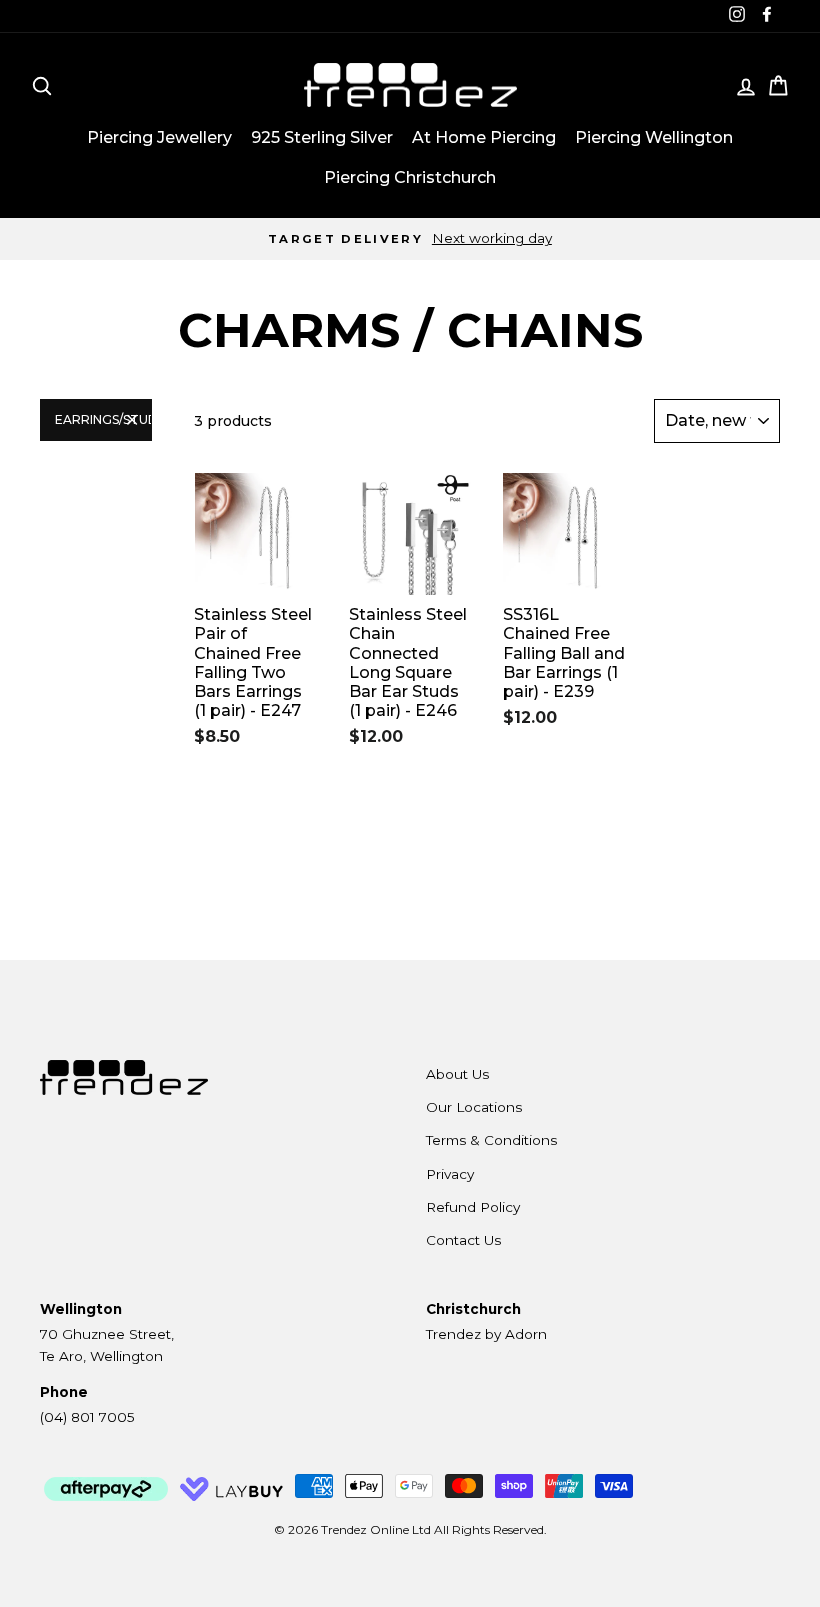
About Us (457, 1074)
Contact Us (463, 1240)
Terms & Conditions (491, 1140)
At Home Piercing (484, 137)
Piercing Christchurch (410, 177)
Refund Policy (473, 1207)
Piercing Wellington (654, 137)
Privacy (450, 1174)
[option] (410, 239)
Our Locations (474, 1107)
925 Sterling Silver (322, 137)
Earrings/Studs (103, 419)
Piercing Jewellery (159, 137)
